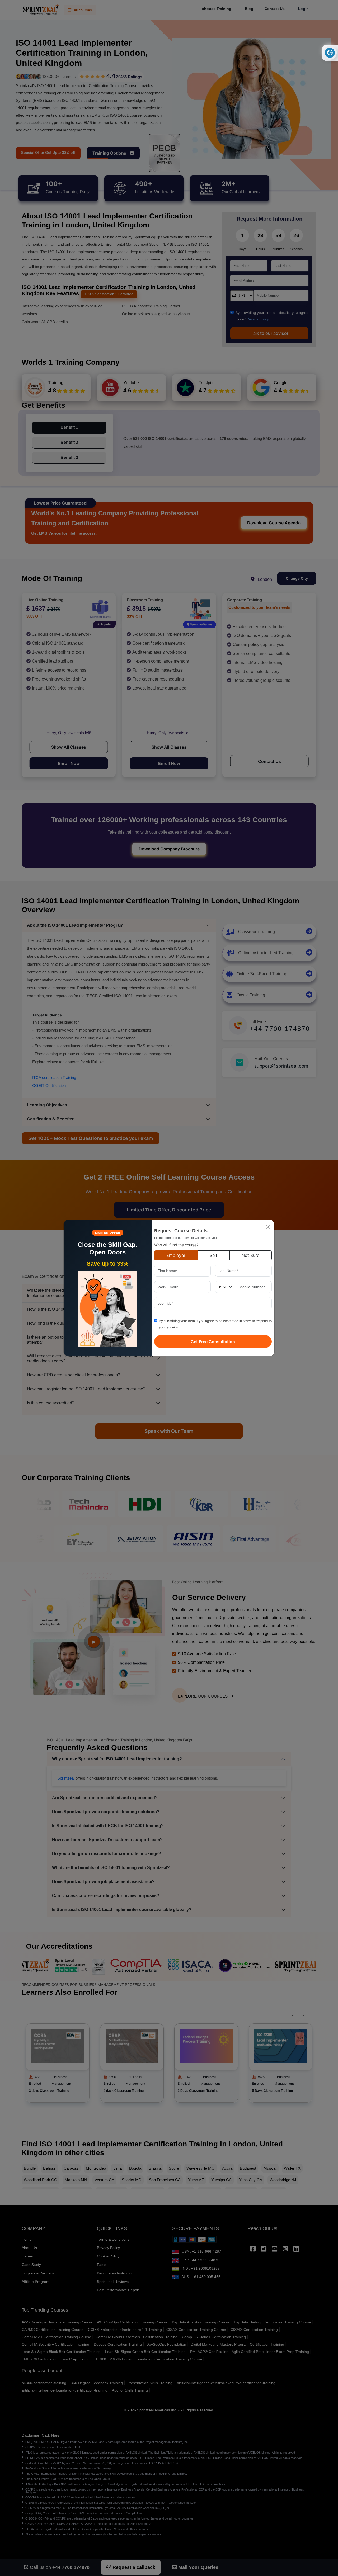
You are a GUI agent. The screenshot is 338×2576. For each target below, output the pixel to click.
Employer (176, 1255)
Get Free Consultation (213, 1342)
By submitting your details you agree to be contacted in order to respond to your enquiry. (215, 1324)
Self (213, 1255)
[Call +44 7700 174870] (330, 53)
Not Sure (250, 1255)
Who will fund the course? (176, 1245)
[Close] (268, 1227)
